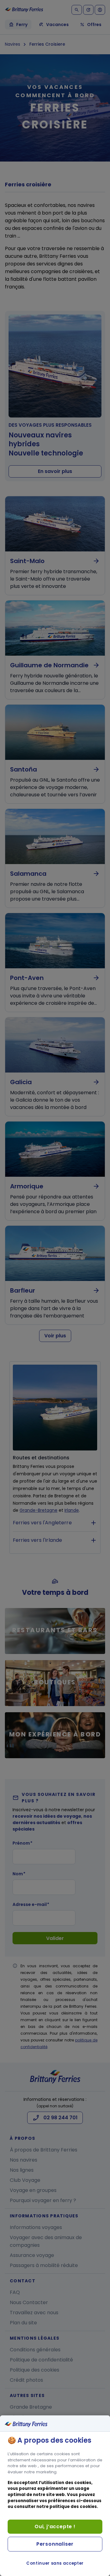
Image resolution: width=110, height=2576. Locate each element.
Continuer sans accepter (55, 2563)
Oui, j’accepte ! (55, 2526)
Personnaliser (55, 2544)
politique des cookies (73, 2507)
